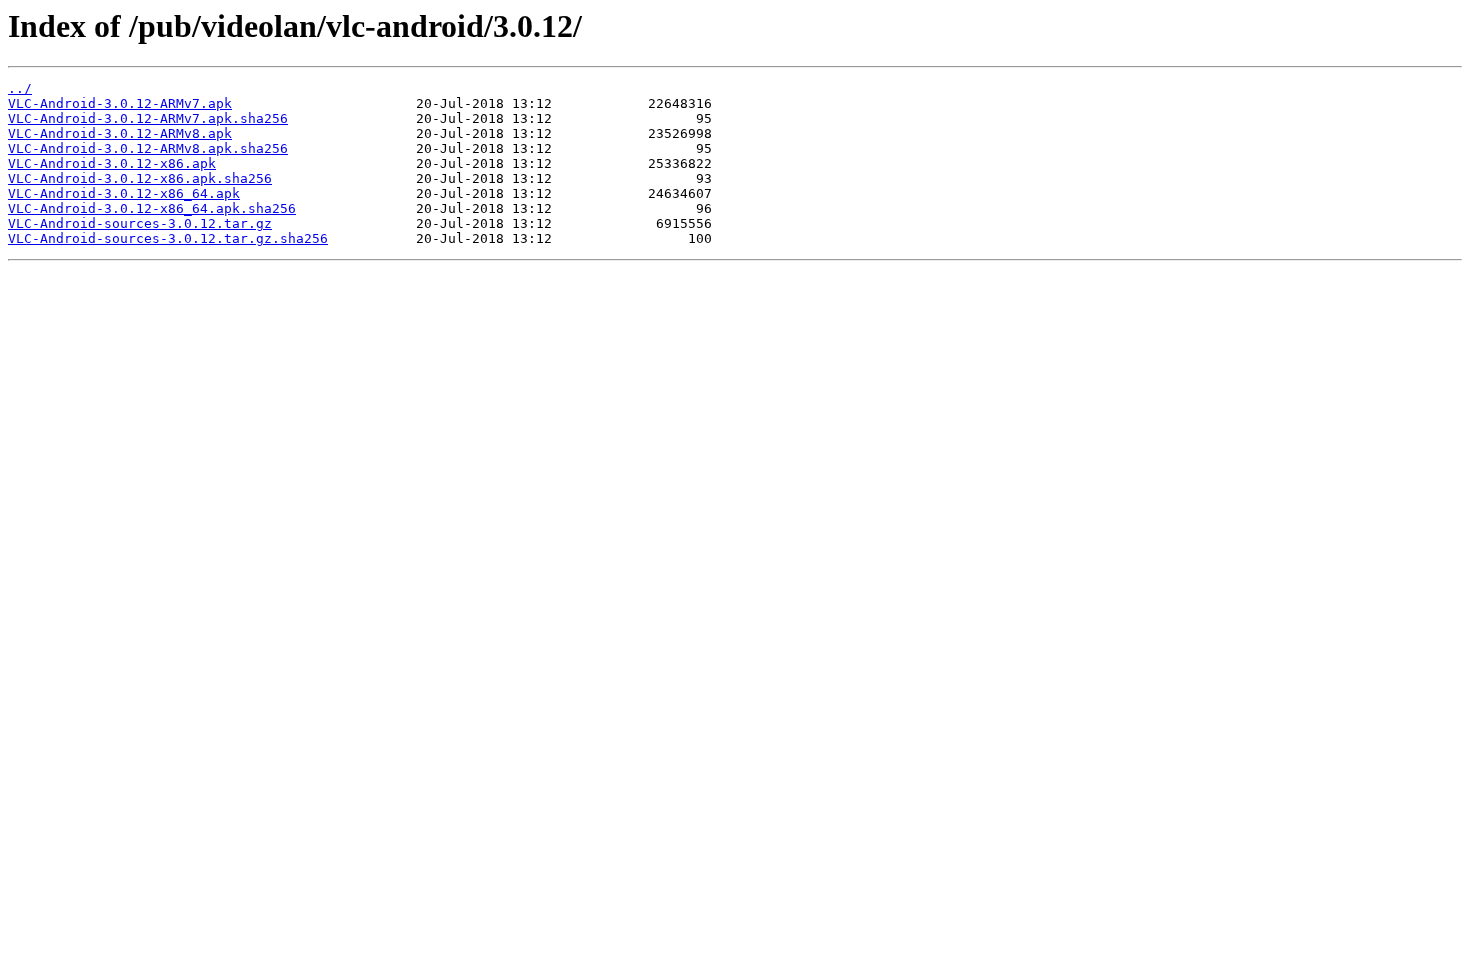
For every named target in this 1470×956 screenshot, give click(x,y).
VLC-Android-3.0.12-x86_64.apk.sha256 (152, 208)
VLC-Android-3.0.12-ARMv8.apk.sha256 (148, 148)
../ (20, 88)
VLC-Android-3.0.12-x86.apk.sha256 (140, 178)
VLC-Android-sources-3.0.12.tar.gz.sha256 (168, 238)
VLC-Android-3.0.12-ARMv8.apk (120, 133)
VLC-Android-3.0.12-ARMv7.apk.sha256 (148, 118)
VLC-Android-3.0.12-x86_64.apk (124, 193)
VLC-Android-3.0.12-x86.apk (112, 163)
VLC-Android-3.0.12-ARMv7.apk (120, 103)
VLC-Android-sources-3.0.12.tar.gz (140, 223)
